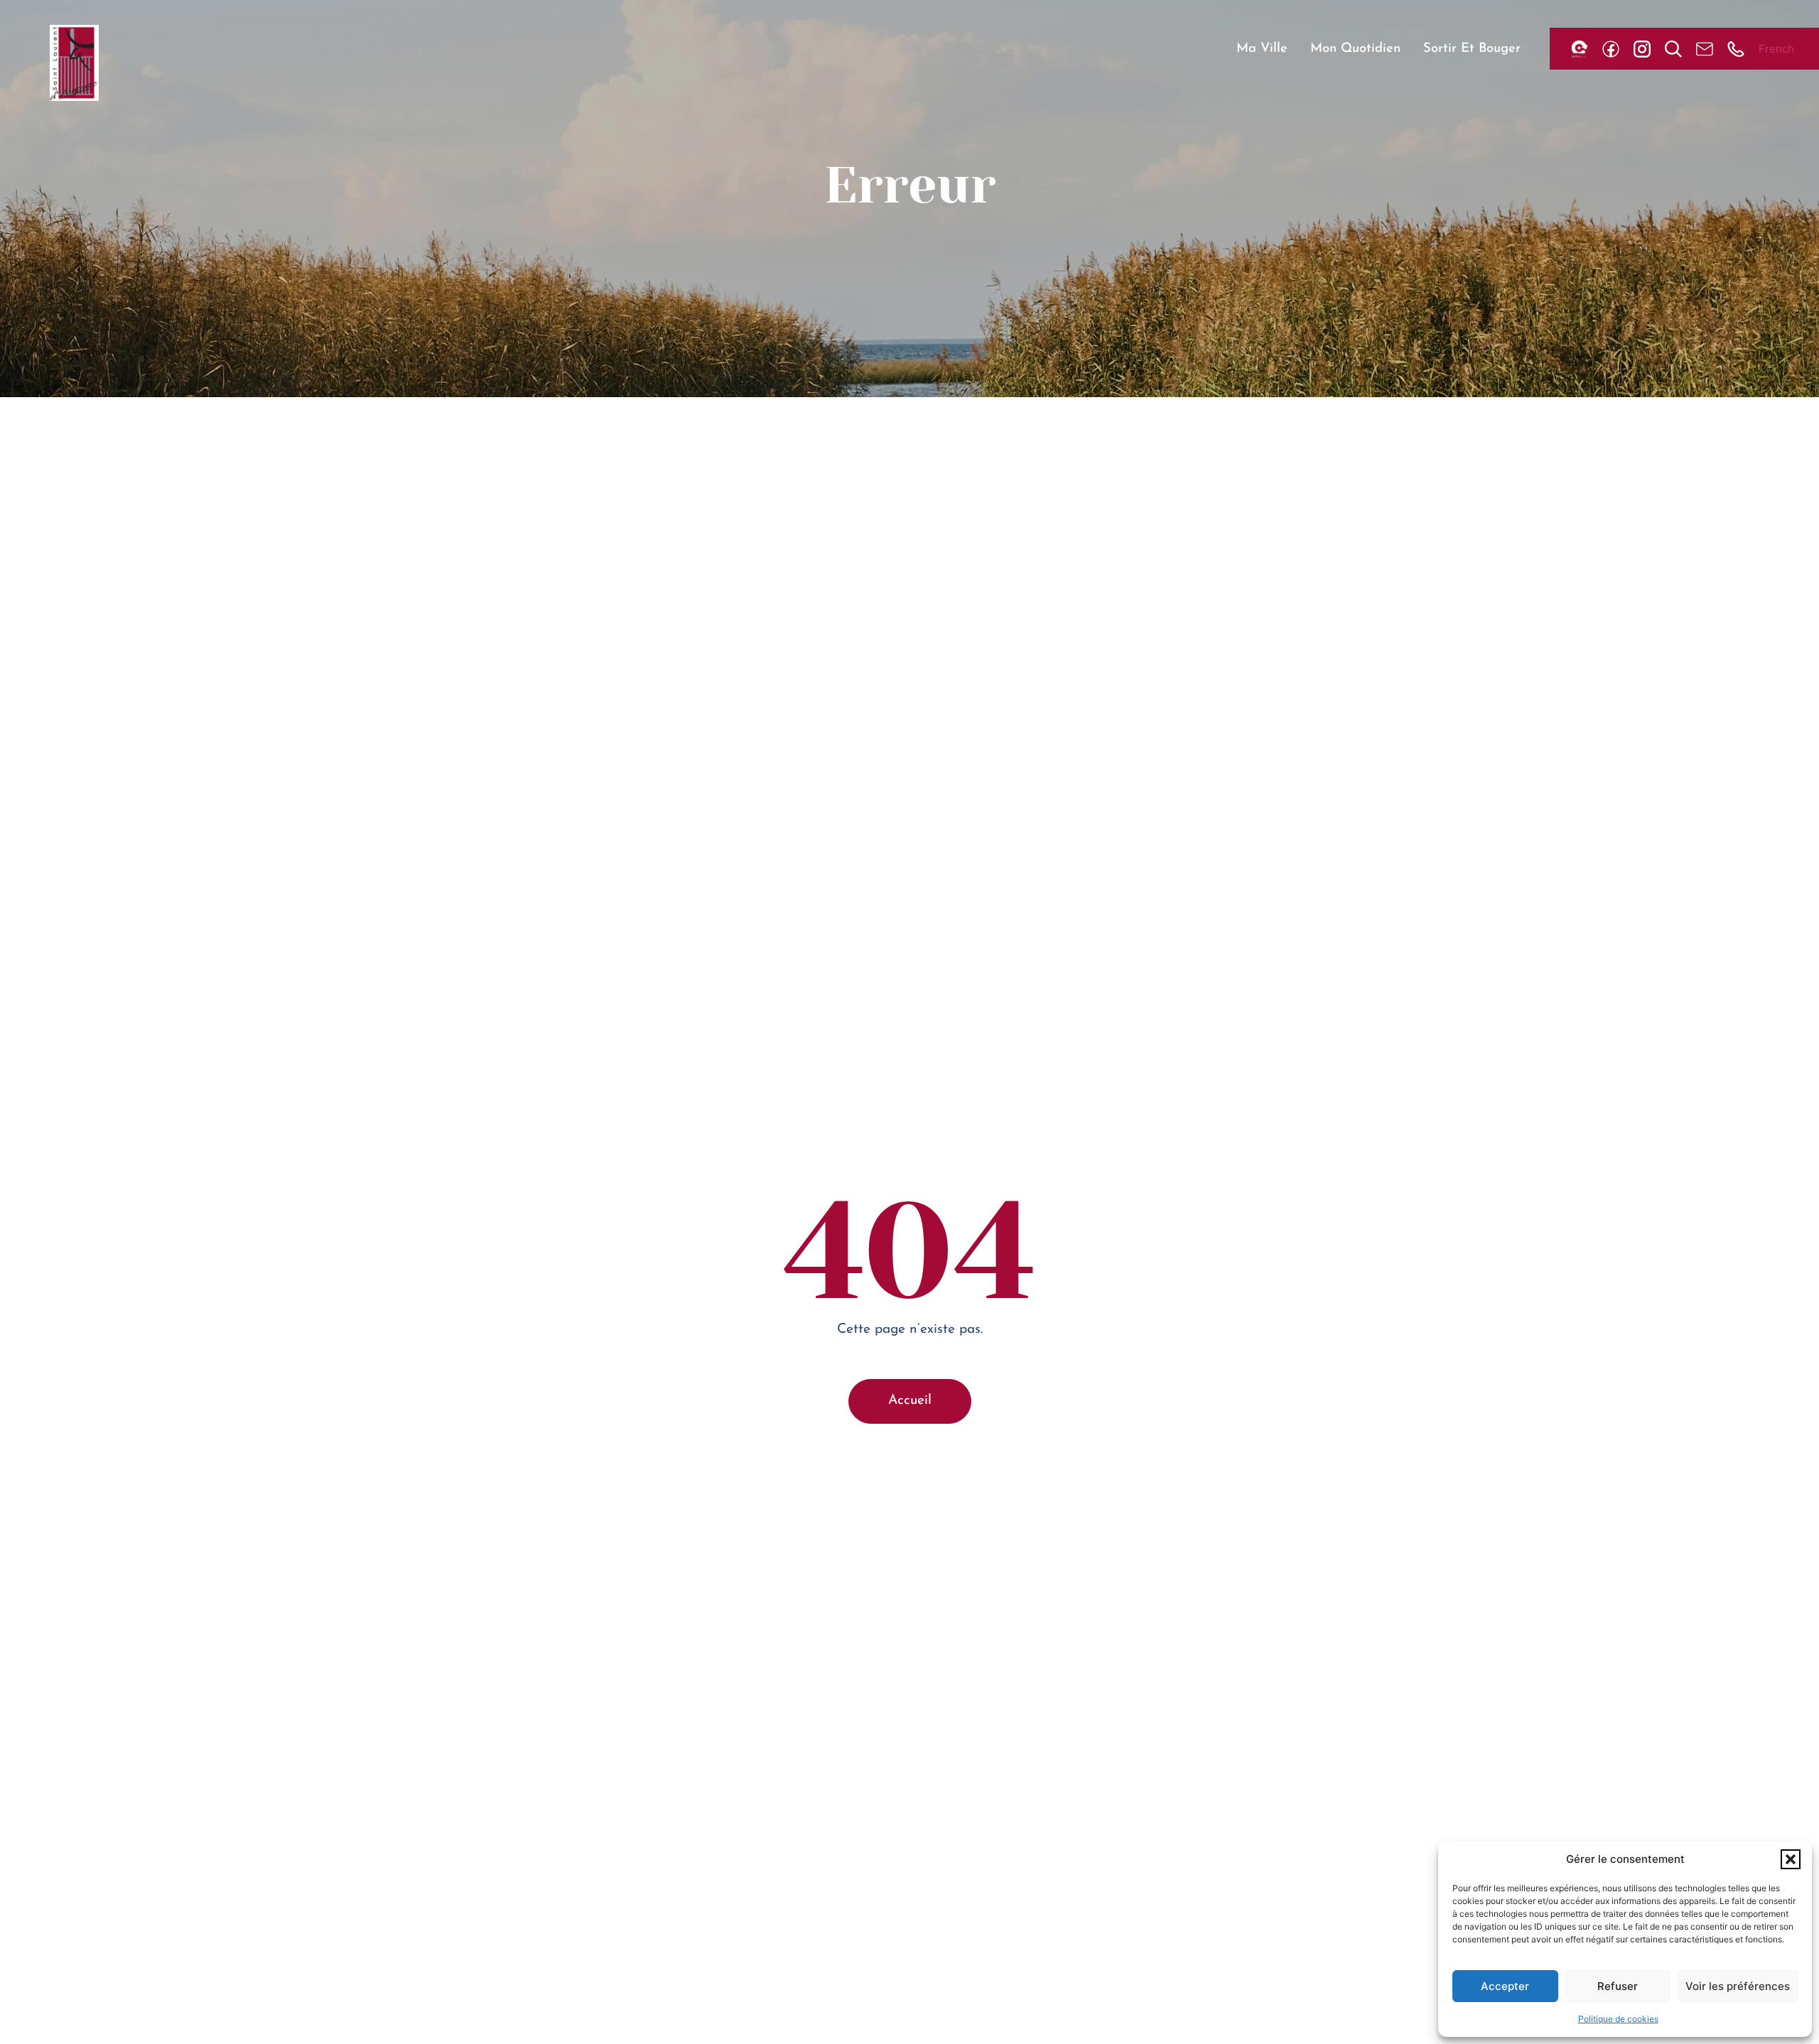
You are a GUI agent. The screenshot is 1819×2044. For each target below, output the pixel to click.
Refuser (1618, 1986)
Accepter (1505, 1986)
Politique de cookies (1618, 2019)
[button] (1791, 1859)
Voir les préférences (1738, 1986)
